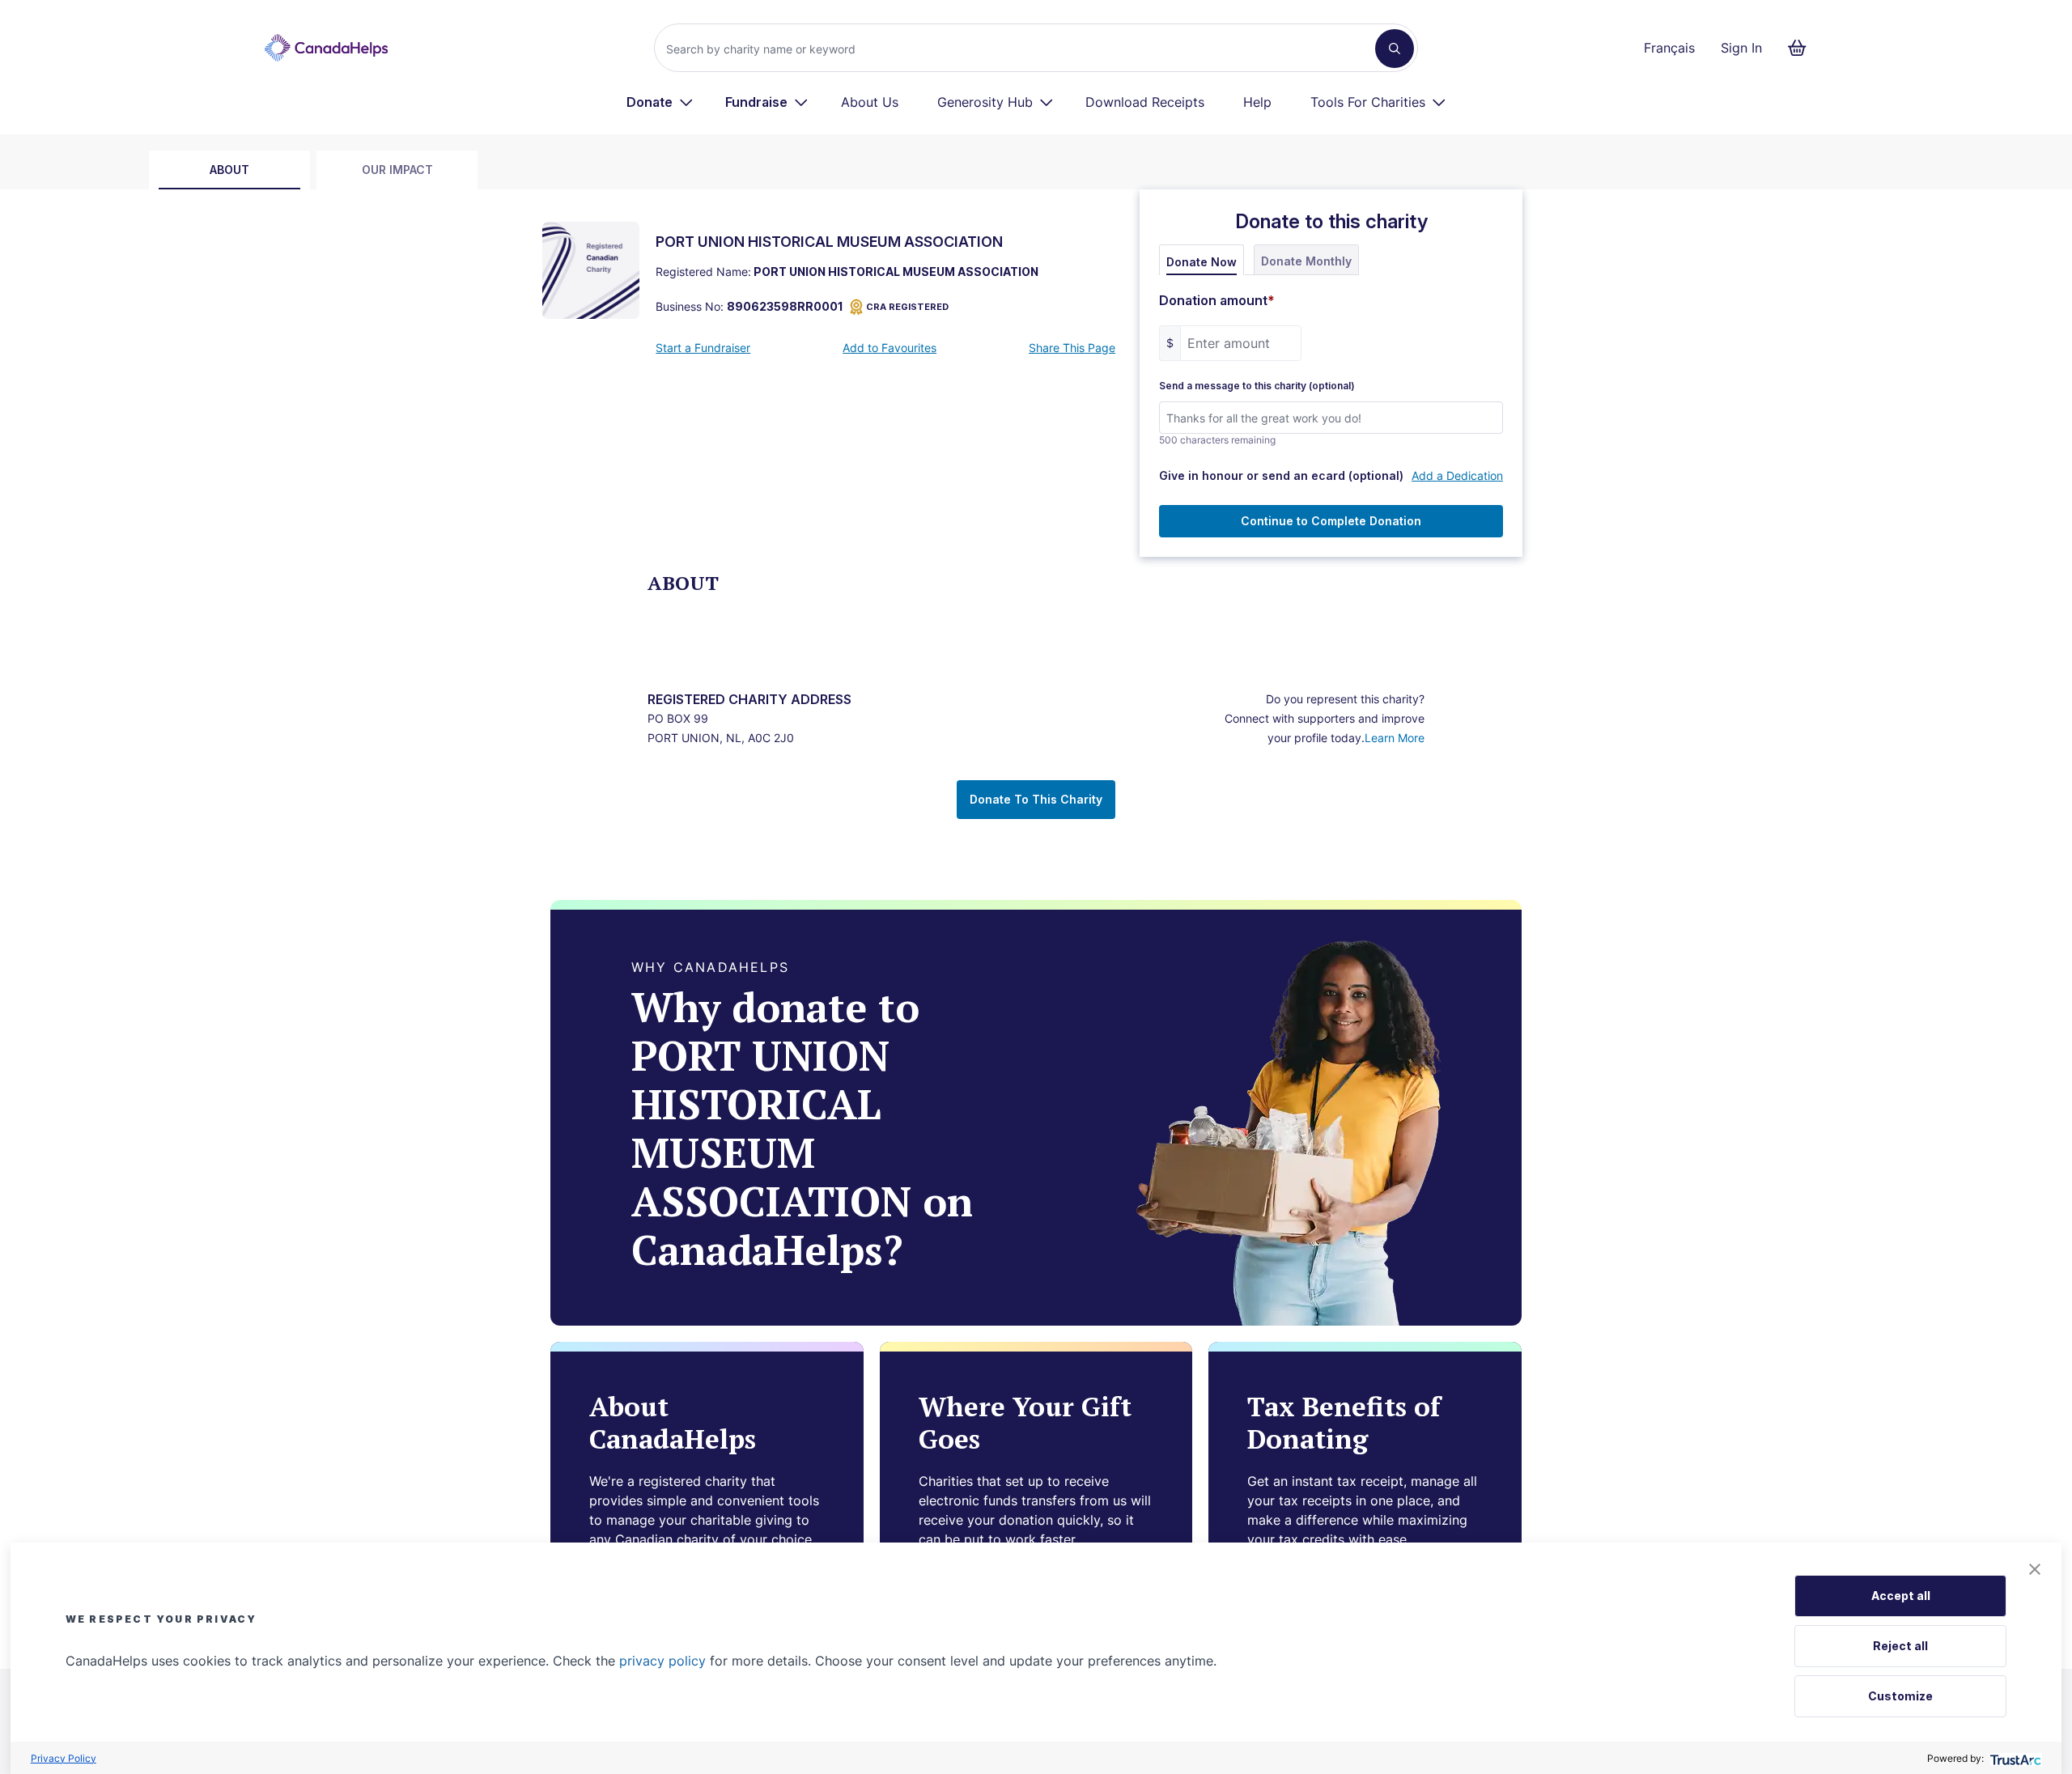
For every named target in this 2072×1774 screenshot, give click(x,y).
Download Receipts (1145, 102)
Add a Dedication (1457, 475)
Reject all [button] (1900, 1646)
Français (1669, 48)
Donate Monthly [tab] (1306, 261)
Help (1257, 102)
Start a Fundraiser (703, 348)
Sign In (1741, 48)
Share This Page (1072, 348)
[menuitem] (660, 102)
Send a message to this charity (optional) (1257, 386)
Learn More (1395, 738)
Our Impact (397, 170)
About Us (870, 102)
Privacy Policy (64, 1758)
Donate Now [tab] (1202, 262)
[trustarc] (2014, 1758)
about (229, 170)
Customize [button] (1900, 1696)
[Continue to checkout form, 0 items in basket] (1802, 48)
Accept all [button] (1901, 1596)
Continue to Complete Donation (1331, 521)
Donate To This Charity (1036, 799)
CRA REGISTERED (907, 307)
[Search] (1395, 49)
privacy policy (662, 1661)
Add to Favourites (890, 348)
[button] (2035, 1569)
